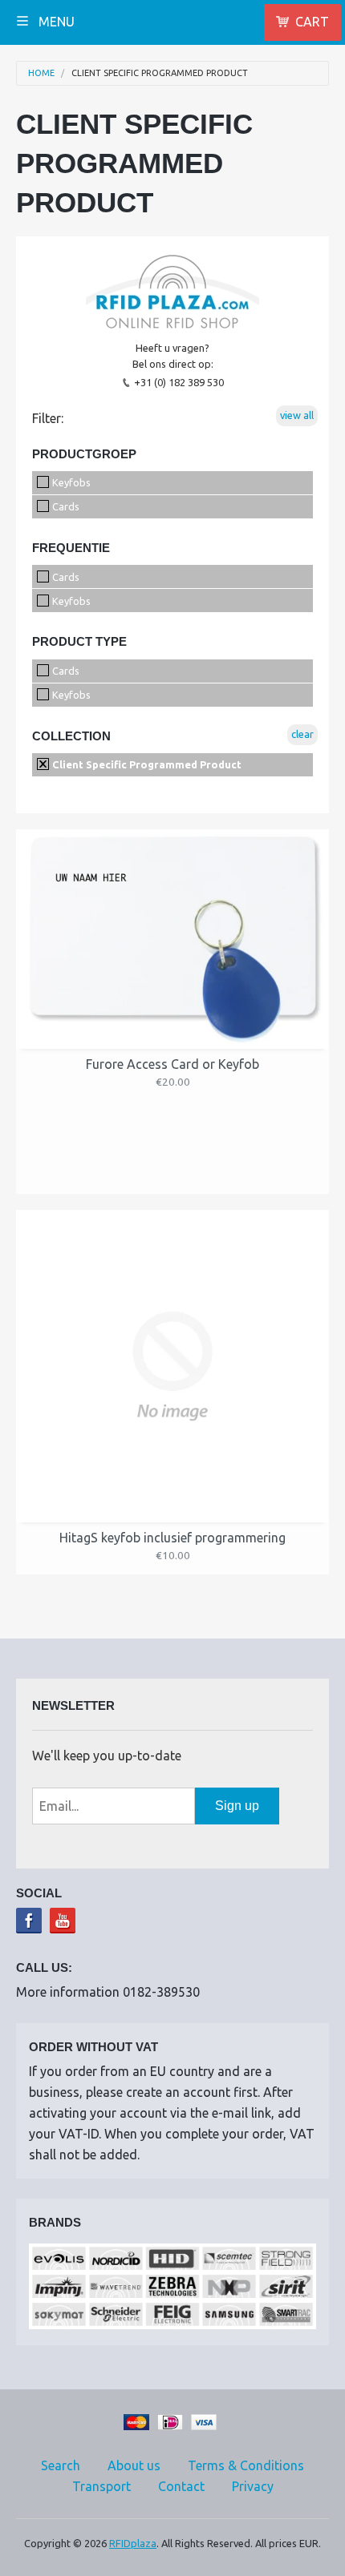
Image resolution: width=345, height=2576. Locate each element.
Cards (65, 506)
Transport (101, 2486)
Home (41, 73)
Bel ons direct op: (173, 364)
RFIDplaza (133, 2543)
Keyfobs (70, 482)
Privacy (253, 2486)
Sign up (237, 1806)
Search (61, 2465)
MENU (55, 22)
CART (312, 22)
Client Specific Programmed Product (160, 73)
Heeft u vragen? (172, 348)
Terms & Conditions (246, 2465)
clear (302, 734)
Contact (181, 2486)
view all (297, 415)
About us (134, 2465)
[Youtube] (63, 1921)
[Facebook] (29, 1921)
